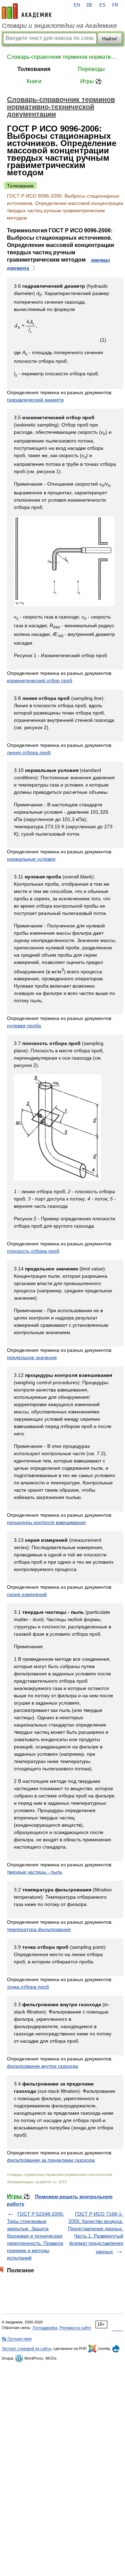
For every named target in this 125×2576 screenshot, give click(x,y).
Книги (34, 81)
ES (102, 5)
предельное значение (32, 1357)
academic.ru (27, 11)
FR (115, 5)
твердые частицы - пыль (35, 1872)
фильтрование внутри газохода (43, 2066)
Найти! (110, 39)
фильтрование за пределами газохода (51, 2160)
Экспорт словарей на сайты (26, 2348)
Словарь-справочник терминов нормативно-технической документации (62, 57)
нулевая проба (24, 1026)
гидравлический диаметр (35, 400)
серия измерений (27, 1594)
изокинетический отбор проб (40, 680)
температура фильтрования (39, 1929)
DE (90, 5)
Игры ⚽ (91, 81)
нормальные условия (31, 859)
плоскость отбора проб (33, 1251)
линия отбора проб (29, 752)
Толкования (34, 69)
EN (77, 5)
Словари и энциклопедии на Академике (59, 26)
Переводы (91, 69)
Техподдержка (45, 2328)
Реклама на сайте (75, 2328)
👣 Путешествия (17, 2339)
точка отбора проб (28, 1987)
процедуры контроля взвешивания (46, 1522)
